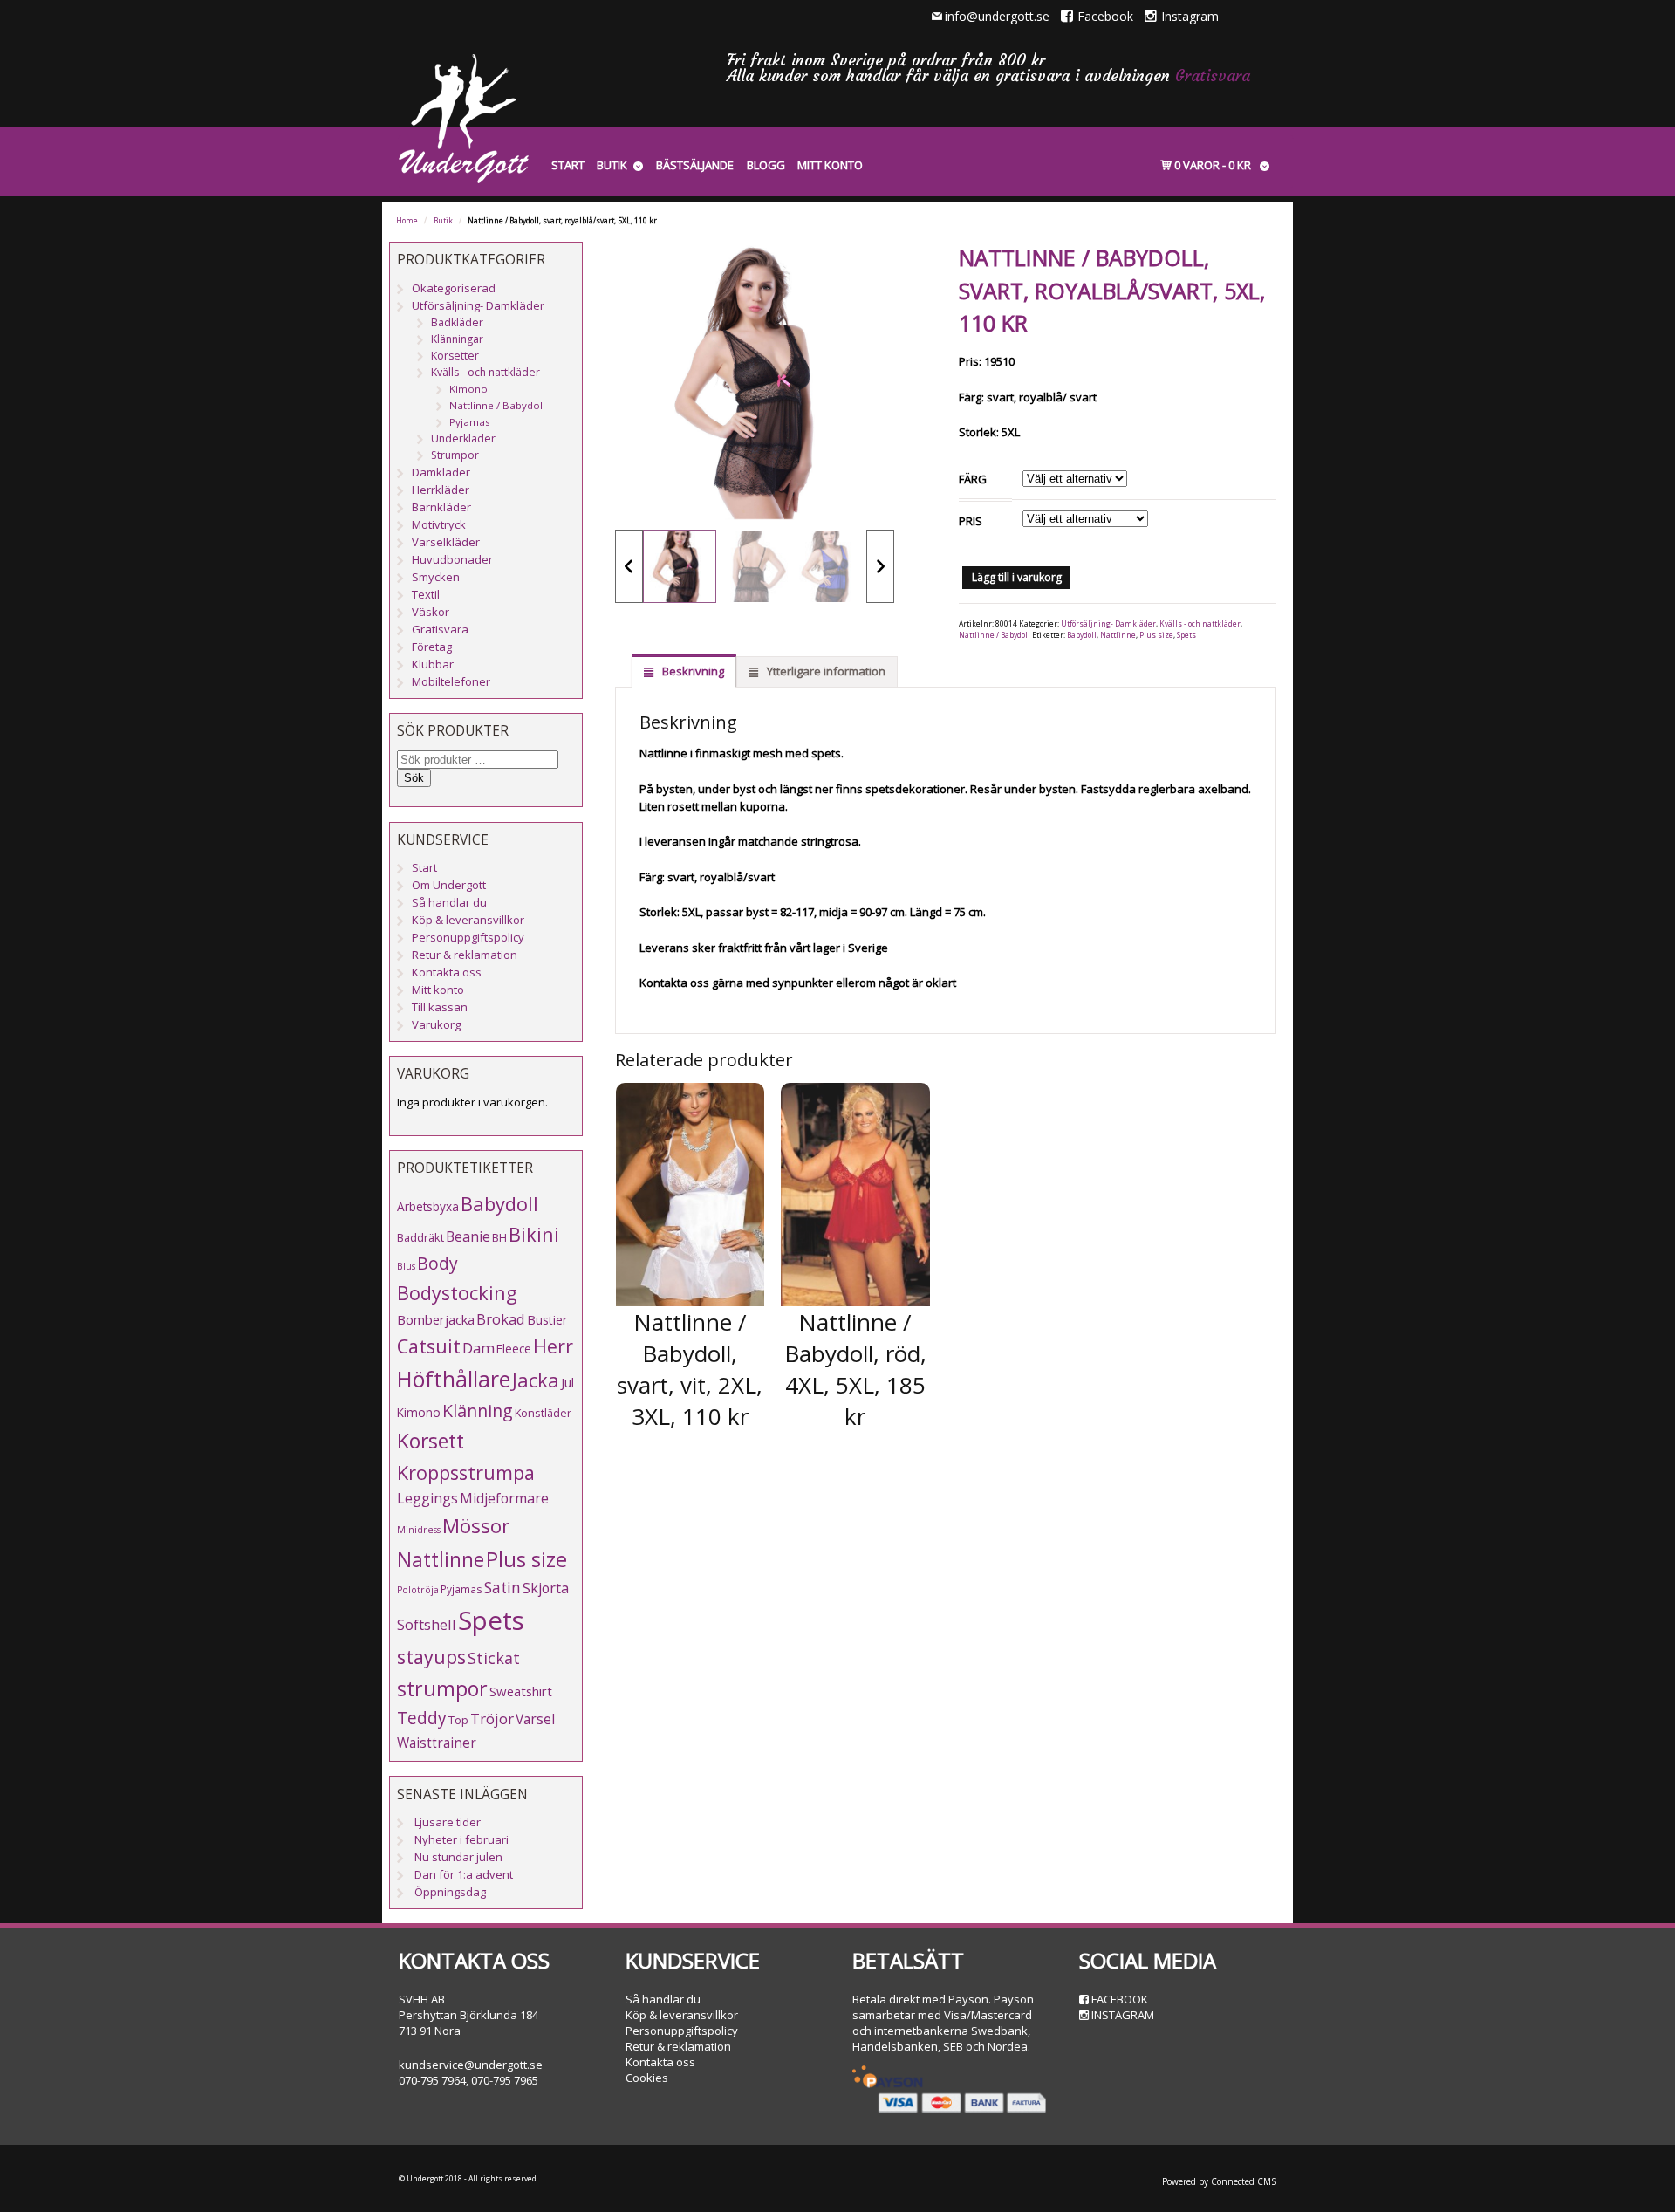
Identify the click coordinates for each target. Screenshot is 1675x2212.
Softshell (427, 1624)
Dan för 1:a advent (464, 1874)
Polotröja (418, 1590)
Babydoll (1082, 635)
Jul (567, 1382)
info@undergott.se (997, 16)
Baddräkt (420, 1237)
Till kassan (440, 1007)
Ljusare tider (448, 1822)
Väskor (431, 612)
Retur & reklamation (465, 955)
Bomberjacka (436, 1319)
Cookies (647, 2078)
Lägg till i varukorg (1017, 577)
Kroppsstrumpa (466, 1472)
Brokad (501, 1319)
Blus (406, 1266)
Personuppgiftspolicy (468, 937)
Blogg (766, 165)
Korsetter (455, 356)
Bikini (534, 1234)
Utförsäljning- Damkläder (1108, 624)
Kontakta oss (447, 972)
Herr (553, 1346)
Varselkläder (446, 542)
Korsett (431, 1441)
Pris (971, 521)
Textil (426, 594)
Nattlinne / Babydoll (995, 635)
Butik (612, 165)
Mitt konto (830, 165)
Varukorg (436, 1024)
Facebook (1105, 16)
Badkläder (457, 322)
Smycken (436, 577)
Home (407, 221)
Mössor (476, 1526)
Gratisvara (1213, 75)
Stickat (494, 1658)
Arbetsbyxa (428, 1206)
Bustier (547, 1320)
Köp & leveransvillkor (468, 920)
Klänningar (457, 339)
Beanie (468, 1236)
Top (458, 1720)
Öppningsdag (450, 1892)
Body (438, 1263)
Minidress (419, 1530)
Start (568, 165)
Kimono (468, 389)
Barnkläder (441, 507)
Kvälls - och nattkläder (1200, 624)
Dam (479, 1348)
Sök (414, 778)
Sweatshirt (521, 1691)
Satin (502, 1588)
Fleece (514, 1349)
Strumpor (455, 455)
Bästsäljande (695, 165)
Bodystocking (457, 1293)
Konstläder (543, 1413)
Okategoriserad (454, 288)
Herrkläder (441, 490)
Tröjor (492, 1719)
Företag (432, 647)
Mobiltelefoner (451, 681)
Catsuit (429, 1346)
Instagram (1190, 16)
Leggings (427, 1498)
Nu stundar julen (458, 1857)
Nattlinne (1118, 635)
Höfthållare (454, 1379)
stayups (431, 1657)
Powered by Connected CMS (1219, 2181)
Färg (973, 479)
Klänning (478, 1411)
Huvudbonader (452, 559)
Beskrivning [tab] (692, 671)
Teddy (422, 1718)
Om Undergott (449, 885)
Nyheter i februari (461, 1839)
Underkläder (463, 438)
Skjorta (546, 1588)
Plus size (1156, 635)
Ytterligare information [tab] (825, 671)
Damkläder (441, 472)
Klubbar (433, 664)
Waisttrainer (437, 1743)
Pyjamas (470, 422)
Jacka (536, 1380)
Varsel (535, 1719)
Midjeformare (504, 1498)
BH (499, 1237)
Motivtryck (439, 524)
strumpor (442, 1688)
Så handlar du (449, 902)
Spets (1186, 635)
